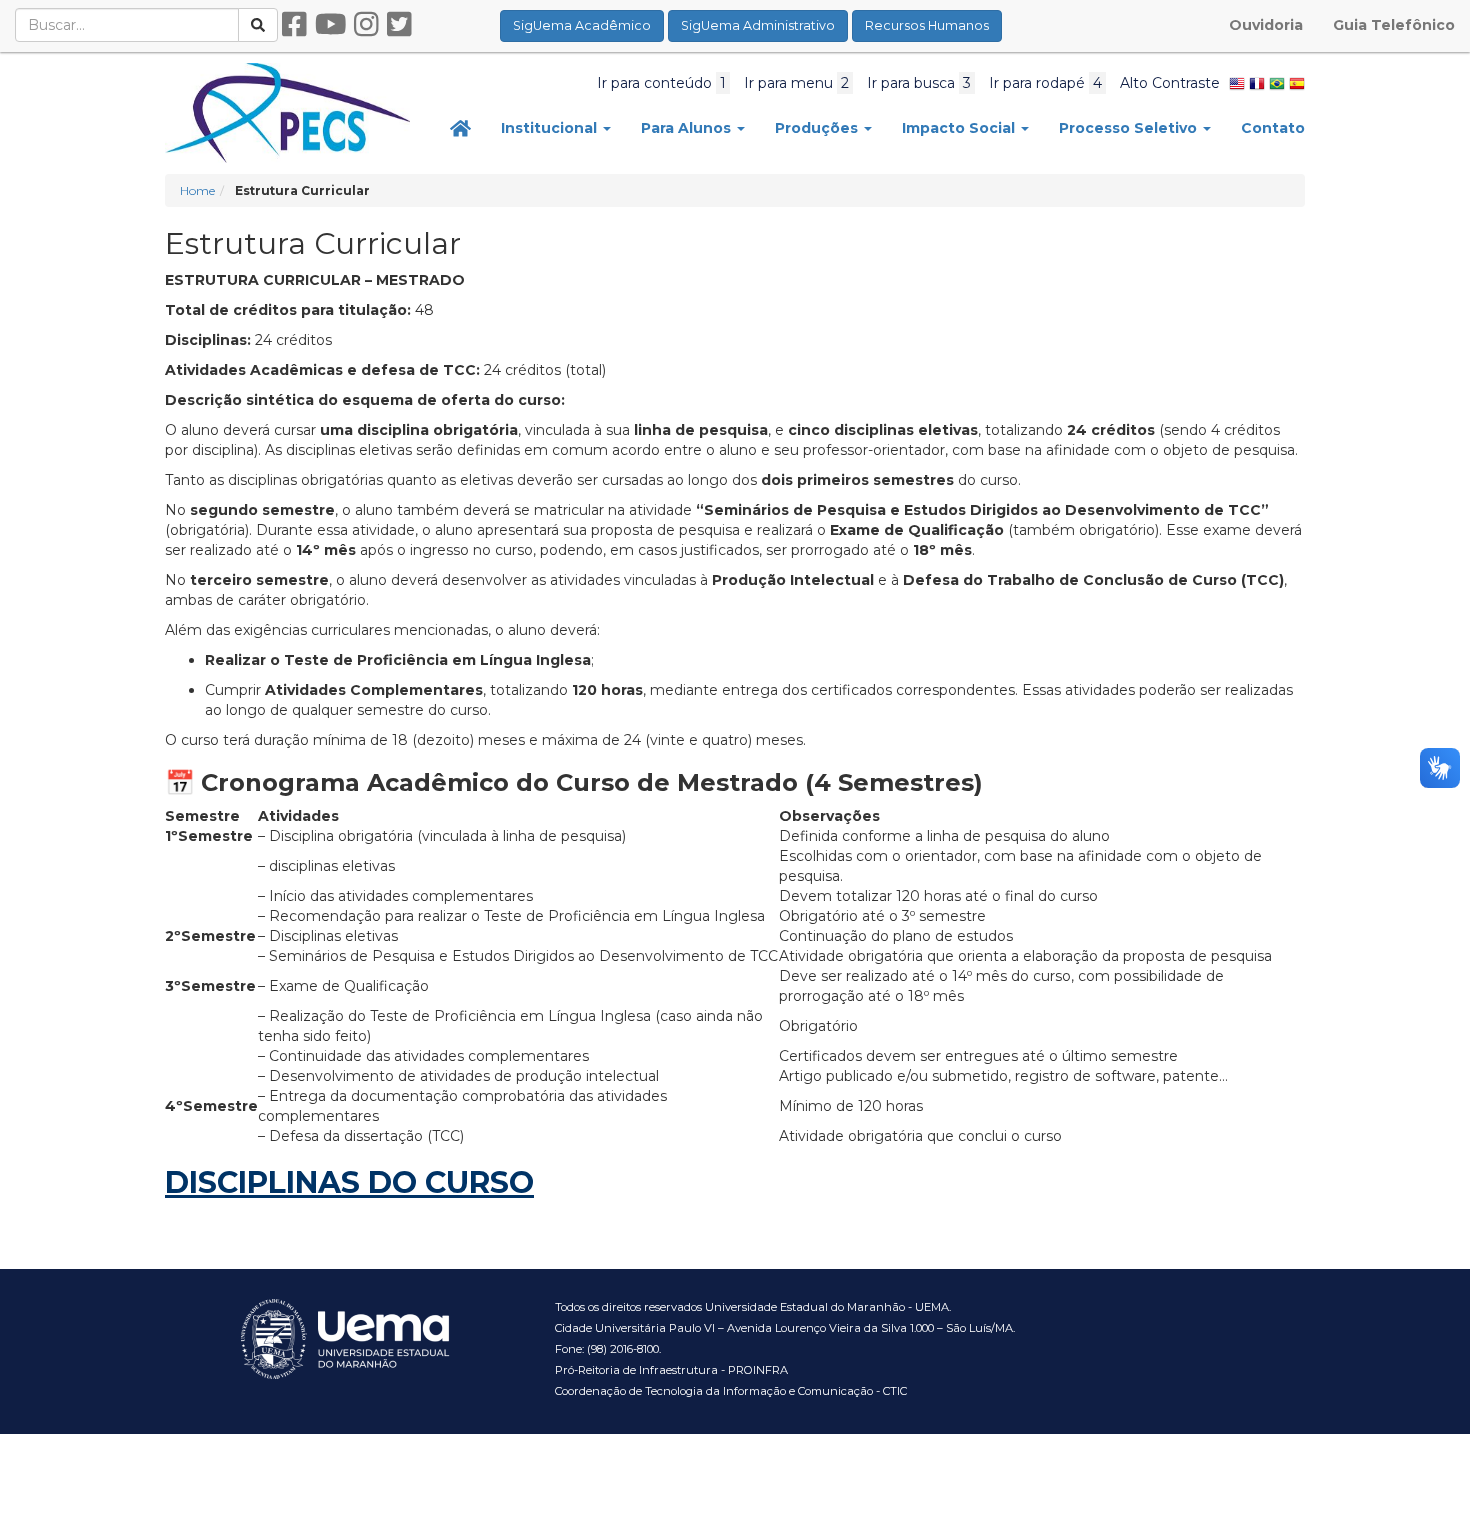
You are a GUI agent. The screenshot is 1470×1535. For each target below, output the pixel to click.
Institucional (551, 128)
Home (197, 190)
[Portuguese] (1277, 83)
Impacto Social (960, 128)
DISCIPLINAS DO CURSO (349, 1182)
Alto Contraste (1170, 83)
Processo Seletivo (1130, 128)
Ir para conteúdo (661, 83)
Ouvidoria (1266, 25)
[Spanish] (1297, 83)
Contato (1273, 128)
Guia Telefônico (1394, 25)
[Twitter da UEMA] (399, 25)
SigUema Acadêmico (582, 25)
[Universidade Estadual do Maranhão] (287, 112)
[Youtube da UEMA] (331, 25)
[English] (1237, 83)
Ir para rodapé (1045, 83)
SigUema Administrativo (758, 25)
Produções (818, 128)
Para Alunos (688, 128)
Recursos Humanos (927, 25)
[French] (1257, 83)
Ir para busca (919, 83)
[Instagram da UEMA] (366, 25)
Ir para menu (796, 83)
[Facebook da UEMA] (294, 25)
